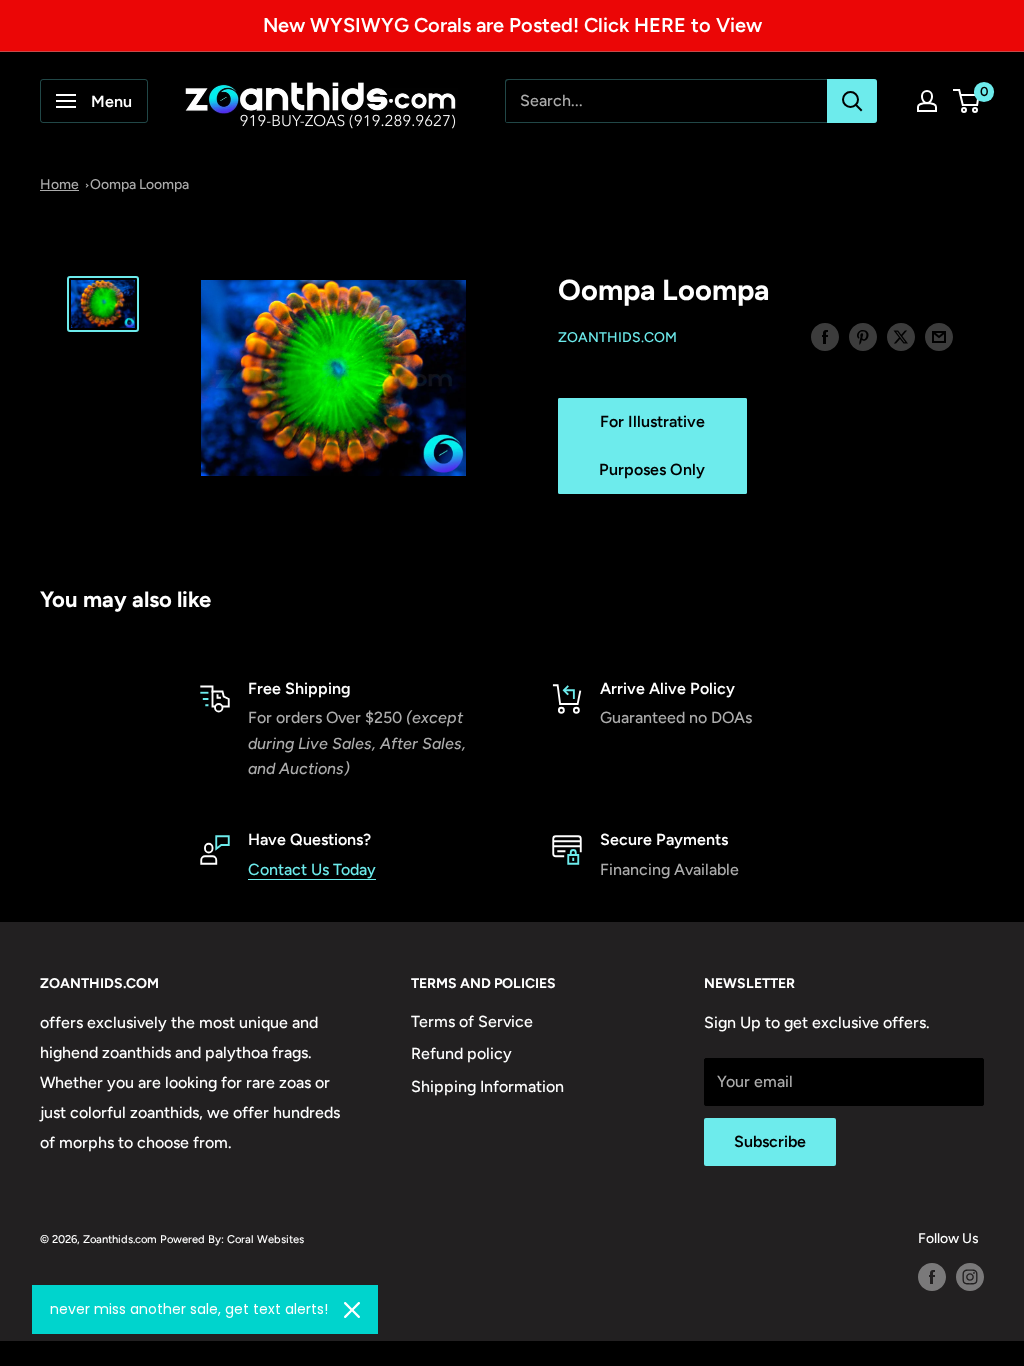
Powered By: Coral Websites (232, 1239)
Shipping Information (487, 1086)
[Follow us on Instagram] (970, 1277)
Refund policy (461, 1053)
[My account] (927, 101)
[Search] (852, 101)
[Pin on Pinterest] (863, 336)
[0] (967, 101)
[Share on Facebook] (825, 336)
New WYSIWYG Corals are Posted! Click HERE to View (512, 25)
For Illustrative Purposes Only (652, 445)
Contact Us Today (312, 869)
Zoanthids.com (617, 337)
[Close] (352, 1310)
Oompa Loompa (139, 184)
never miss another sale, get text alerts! (189, 1309)
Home (59, 184)
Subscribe (770, 1141)
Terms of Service (472, 1021)
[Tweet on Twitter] (901, 336)
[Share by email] (939, 336)
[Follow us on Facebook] (932, 1277)
